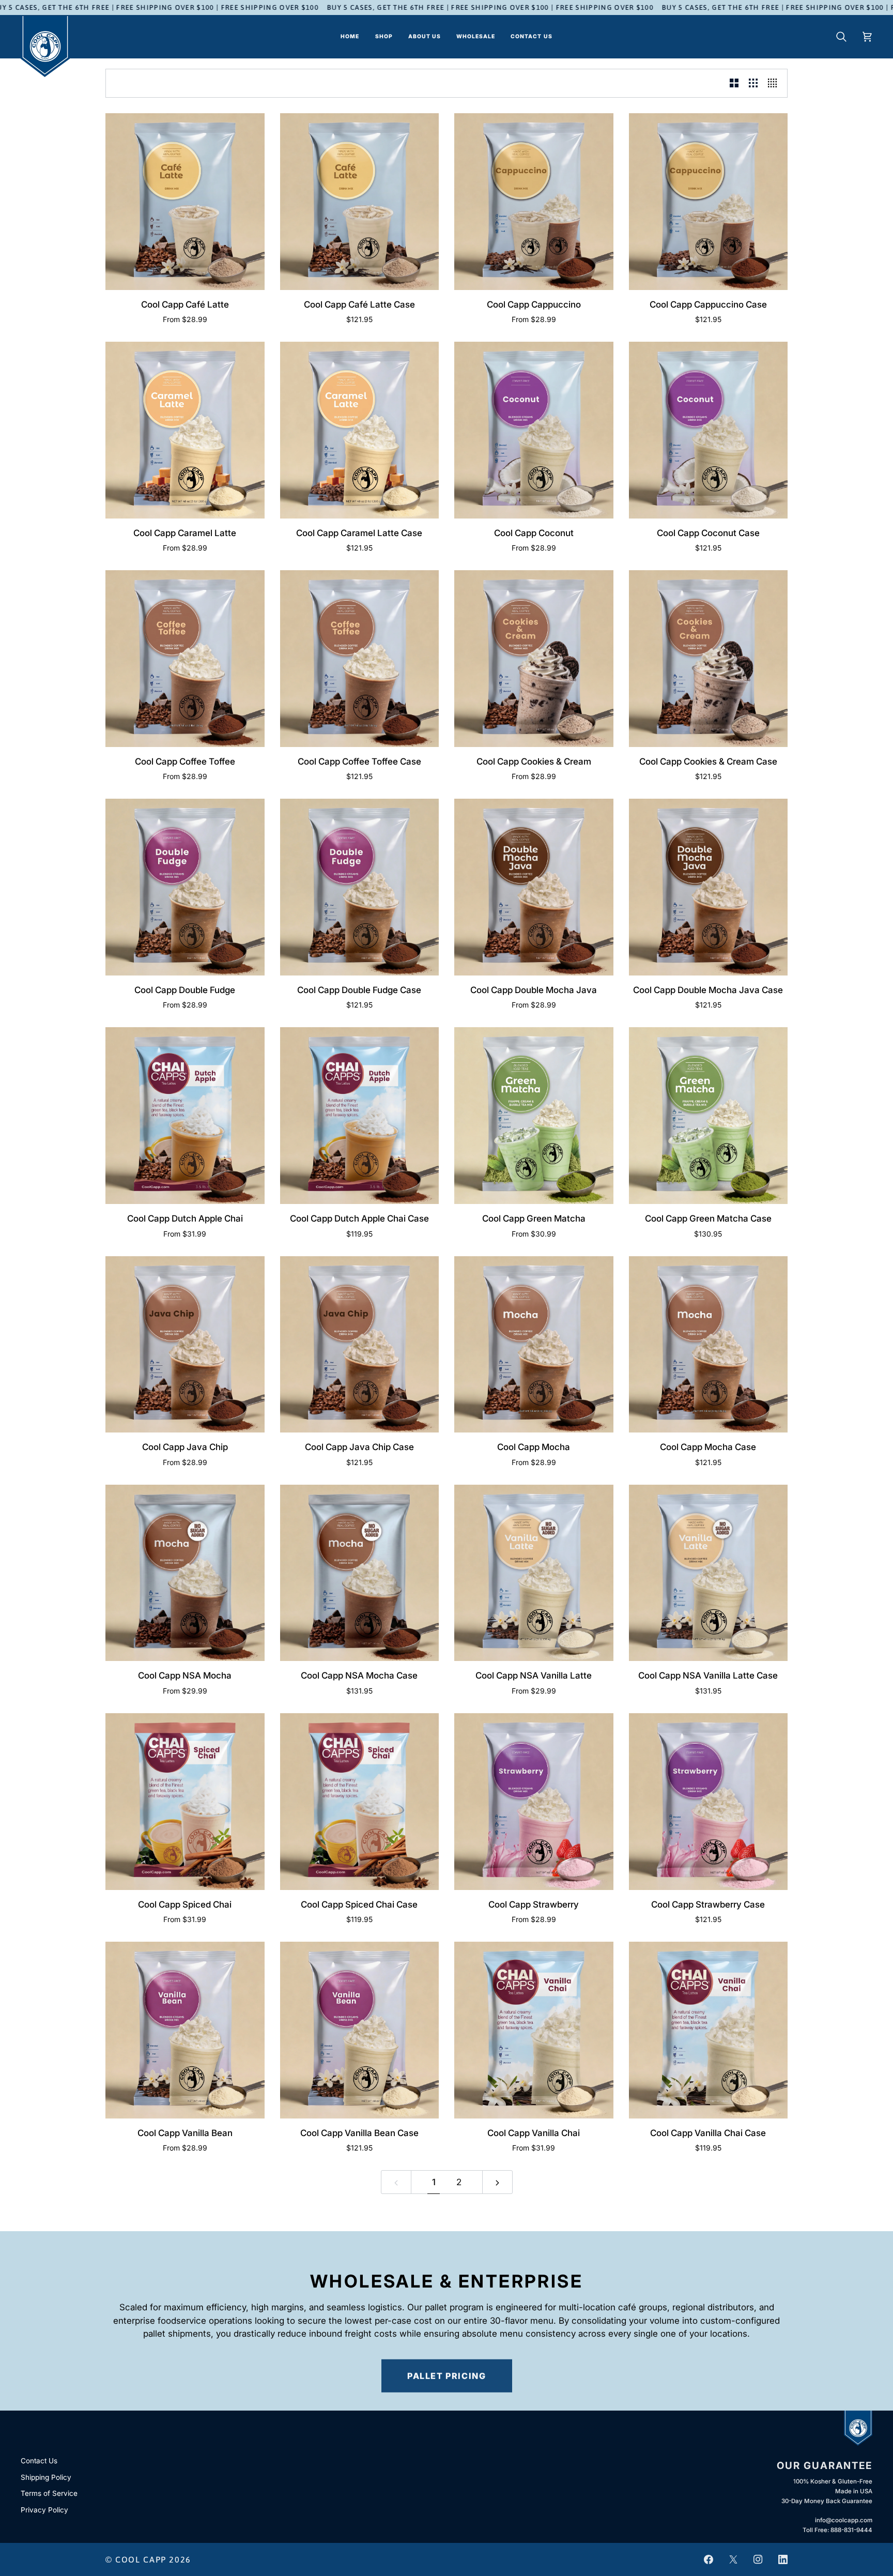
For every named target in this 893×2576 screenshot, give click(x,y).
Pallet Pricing (447, 2375)
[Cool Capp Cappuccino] (534, 202)
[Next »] (497, 2182)
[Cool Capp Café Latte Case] (360, 202)
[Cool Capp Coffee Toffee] (185, 659)
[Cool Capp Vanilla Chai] (534, 2030)
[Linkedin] (783, 2559)
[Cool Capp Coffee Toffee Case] (360, 659)
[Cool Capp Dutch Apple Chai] (185, 1116)
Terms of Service (49, 2493)
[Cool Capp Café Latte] (185, 202)
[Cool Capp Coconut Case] (709, 430)
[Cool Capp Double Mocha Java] (534, 887)
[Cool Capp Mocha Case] (709, 1345)
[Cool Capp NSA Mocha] (185, 1573)
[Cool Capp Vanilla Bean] (185, 2030)
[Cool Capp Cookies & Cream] (534, 659)
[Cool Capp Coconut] (534, 430)
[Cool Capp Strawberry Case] (709, 1802)
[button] (384, 37)
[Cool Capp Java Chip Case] (360, 1345)
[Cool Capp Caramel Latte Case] (360, 430)
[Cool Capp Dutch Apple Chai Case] (360, 1116)
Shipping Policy (46, 2477)
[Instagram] (758, 2559)
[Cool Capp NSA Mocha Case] (360, 1573)
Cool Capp (141, 2559)
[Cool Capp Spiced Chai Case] (360, 1802)
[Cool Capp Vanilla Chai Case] (709, 2030)
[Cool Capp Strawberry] (534, 1802)
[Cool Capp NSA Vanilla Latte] (534, 1573)
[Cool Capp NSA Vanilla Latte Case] (709, 1573)
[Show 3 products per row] (753, 83)
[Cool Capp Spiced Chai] (185, 1802)
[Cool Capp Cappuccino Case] (709, 202)
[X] (733, 2559)
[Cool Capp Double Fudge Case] (360, 887)
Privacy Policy (44, 2510)
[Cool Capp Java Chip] (185, 1345)
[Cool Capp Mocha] (534, 1345)
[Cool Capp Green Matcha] (534, 1116)
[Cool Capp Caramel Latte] (185, 430)
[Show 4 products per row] (775, 83)
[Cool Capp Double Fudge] (185, 887)
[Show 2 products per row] (734, 83)
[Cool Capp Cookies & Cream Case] (709, 659)
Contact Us (39, 2461)
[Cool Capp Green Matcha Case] (709, 1116)
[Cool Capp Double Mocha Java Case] (709, 887)
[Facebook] (709, 2559)
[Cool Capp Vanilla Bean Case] (360, 2030)
